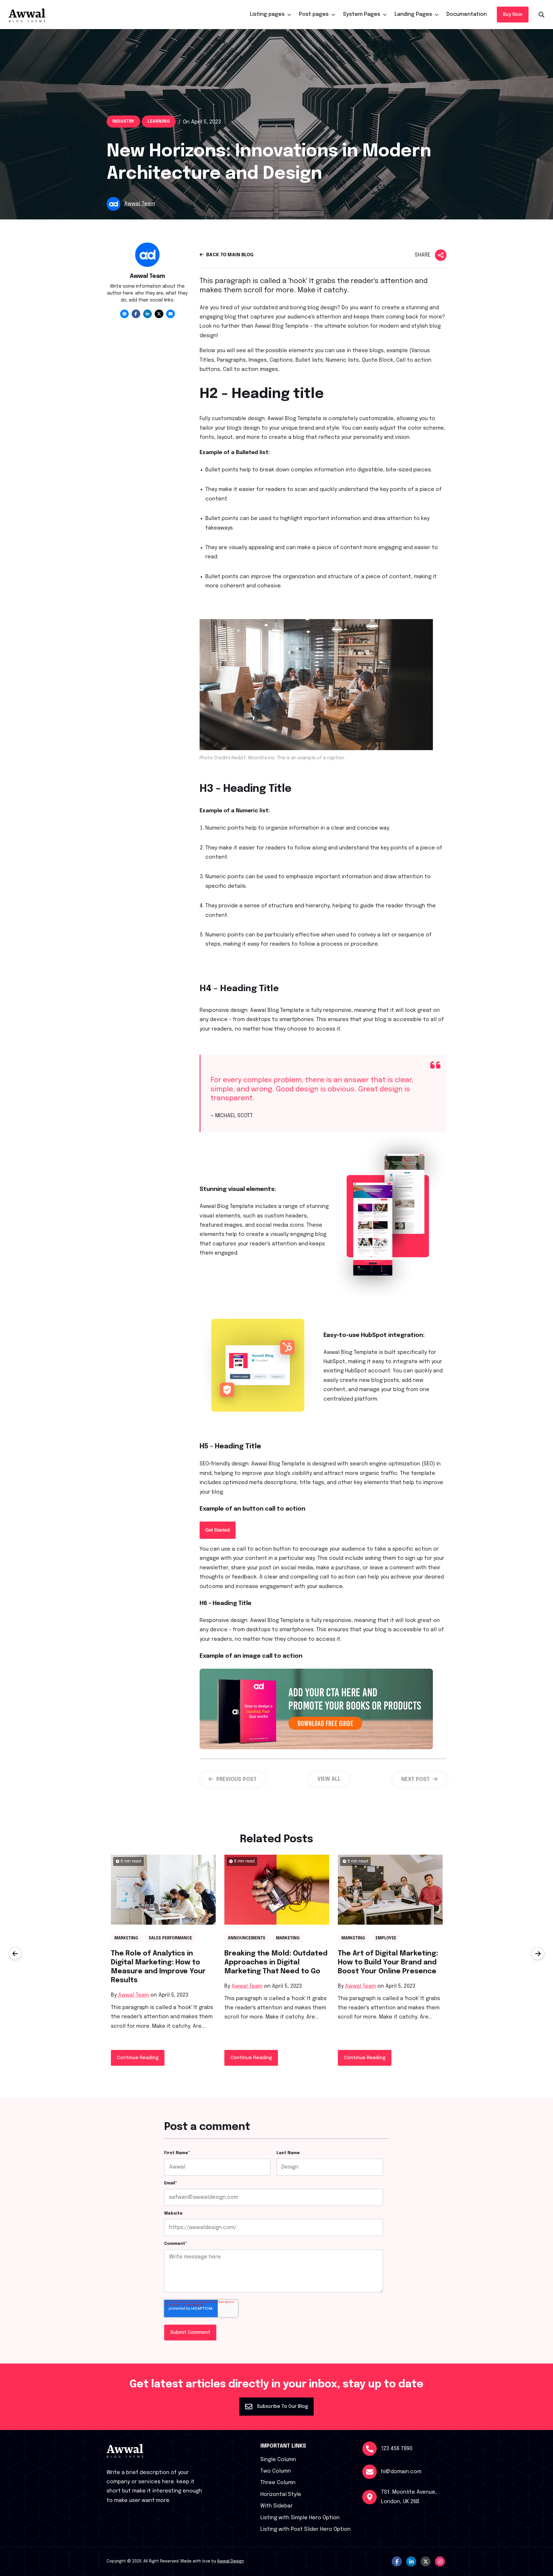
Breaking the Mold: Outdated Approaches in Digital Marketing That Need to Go (276, 1963)
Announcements (247, 1938)
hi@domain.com (401, 2472)
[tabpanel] (147, 280)
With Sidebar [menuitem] (276, 2506)
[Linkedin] (147, 314)
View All (329, 1779)
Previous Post (236, 1780)
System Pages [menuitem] (362, 14)
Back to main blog (229, 255)
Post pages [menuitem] (314, 14)
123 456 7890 (397, 2449)
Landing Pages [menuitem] (413, 14)
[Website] (124, 314)
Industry (123, 122)
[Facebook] (136, 314)
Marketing (126, 1938)
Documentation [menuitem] (467, 14)
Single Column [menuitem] (278, 2460)
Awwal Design (231, 2561)
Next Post (416, 1780)
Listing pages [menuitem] (267, 14)
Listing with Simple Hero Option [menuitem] (300, 2518)
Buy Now (513, 15)
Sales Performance (170, 1938)
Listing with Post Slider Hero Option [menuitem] (305, 2529)
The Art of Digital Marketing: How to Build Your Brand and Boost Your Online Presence (388, 1963)
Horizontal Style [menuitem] (281, 2495)
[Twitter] (159, 314)
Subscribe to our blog (282, 2407)
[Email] (171, 314)
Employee (386, 1938)
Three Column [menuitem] (278, 2483)
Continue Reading (138, 2058)
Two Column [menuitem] (276, 2471)
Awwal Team (133, 1995)
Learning (159, 122)
